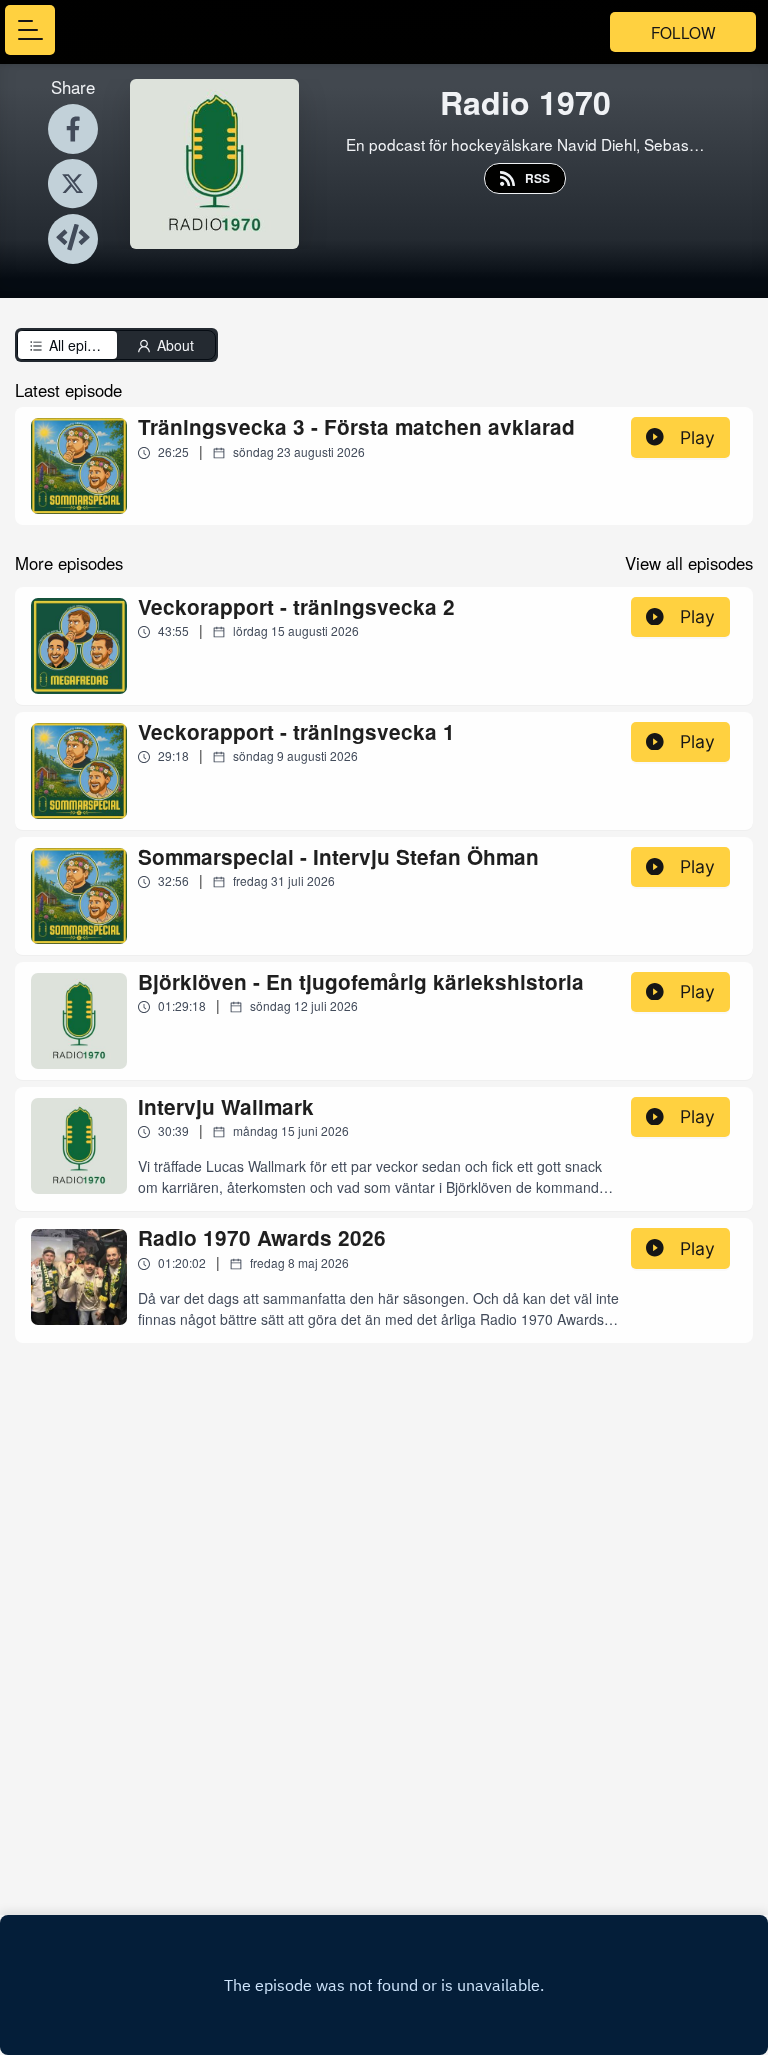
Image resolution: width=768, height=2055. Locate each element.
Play (697, 437)
